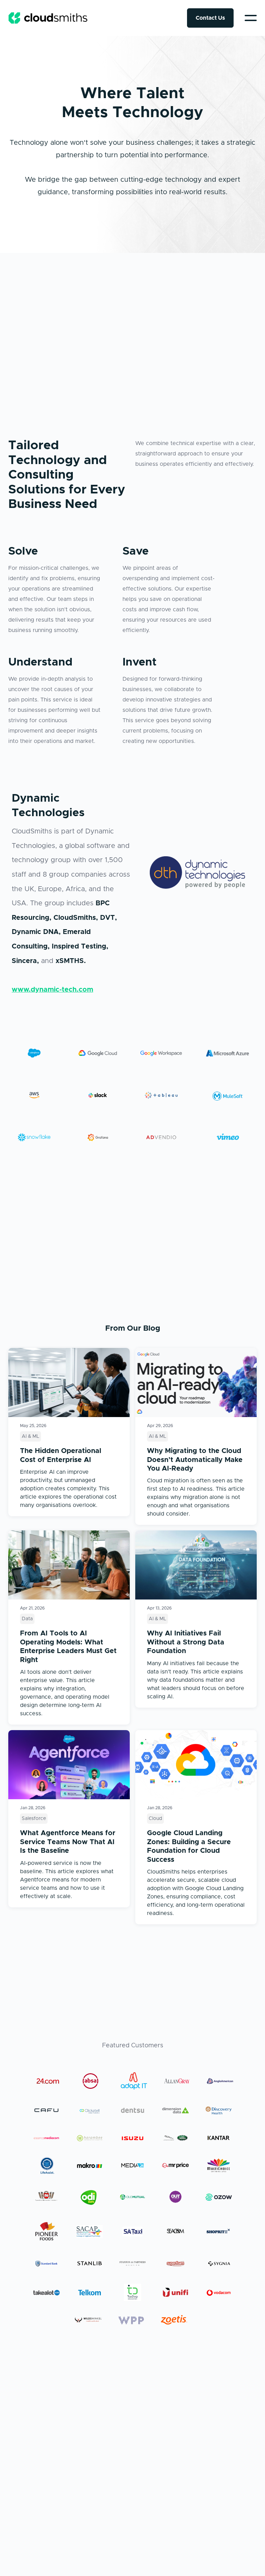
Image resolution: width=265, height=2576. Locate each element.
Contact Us (210, 18)
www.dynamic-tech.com (52, 990)
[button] (251, 18)
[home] (48, 18)
